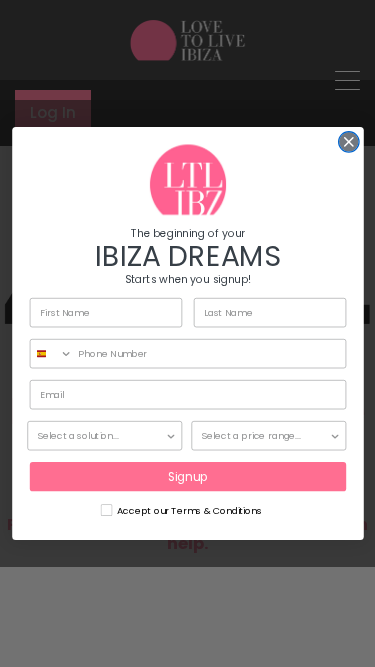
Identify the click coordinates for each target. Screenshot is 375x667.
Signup (187, 476)
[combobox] (51, 354)
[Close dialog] (348, 142)
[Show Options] (171, 436)
